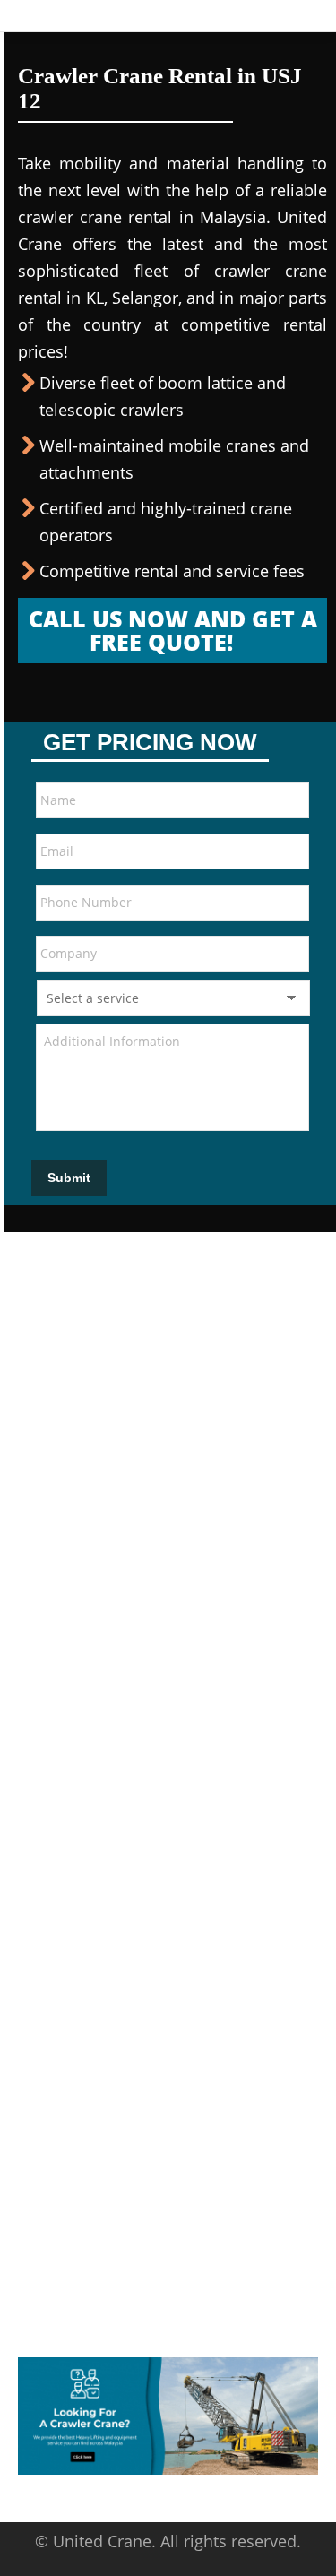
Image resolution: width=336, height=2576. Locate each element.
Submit (69, 1178)
